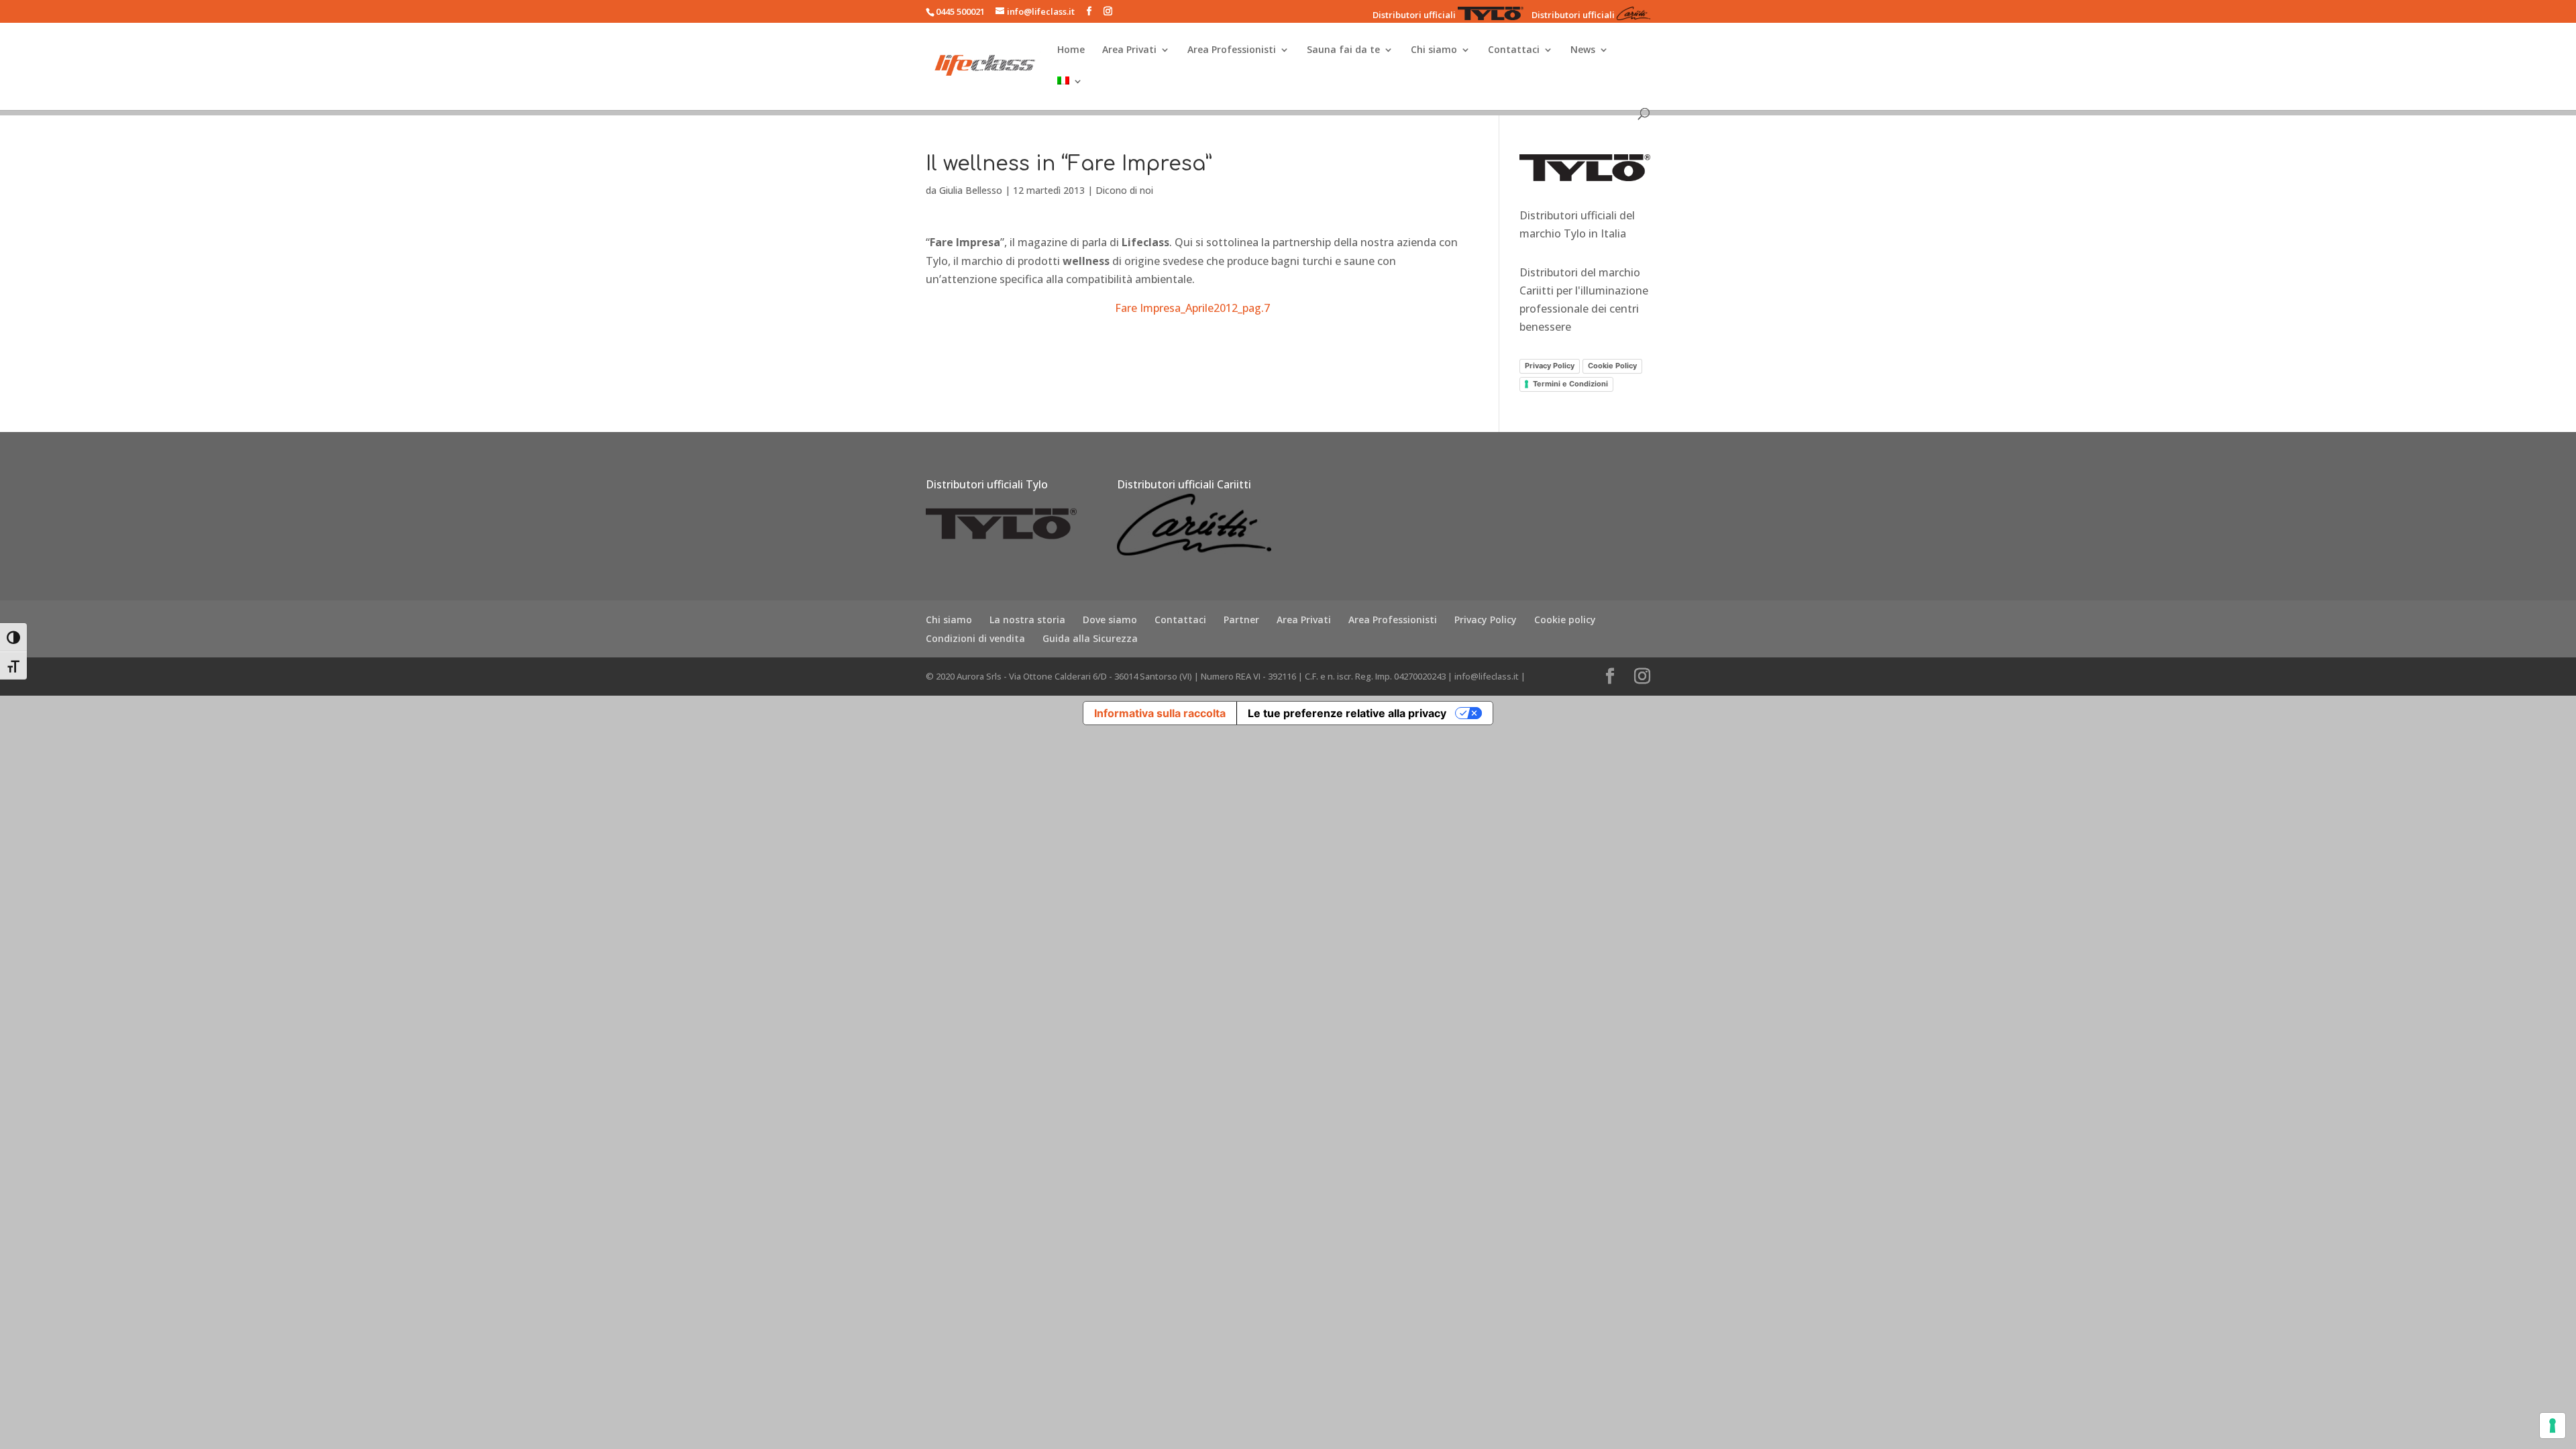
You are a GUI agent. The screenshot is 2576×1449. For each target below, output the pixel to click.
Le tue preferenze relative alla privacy (1347, 713)
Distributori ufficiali (1414, 15)
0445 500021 (960, 11)
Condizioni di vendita (975, 638)
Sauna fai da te (1343, 50)
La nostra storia (1027, 620)
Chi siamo (1434, 50)
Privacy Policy (1550, 366)
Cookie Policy (1612, 366)
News (1583, 50)
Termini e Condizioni (1570, 384)
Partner (1241, 620)
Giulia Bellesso (971, 190)
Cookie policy (1565, 620)
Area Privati (1129, 50)
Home (1071, 50)
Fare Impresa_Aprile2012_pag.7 (1192, 308)
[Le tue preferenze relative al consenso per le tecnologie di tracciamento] (2553, 1426)
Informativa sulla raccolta (1160, 713)
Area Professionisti (1232, 50)
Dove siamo (1110, 620)
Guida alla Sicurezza (1090, 638)
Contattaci (1514, 50)
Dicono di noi (1124, 190)
